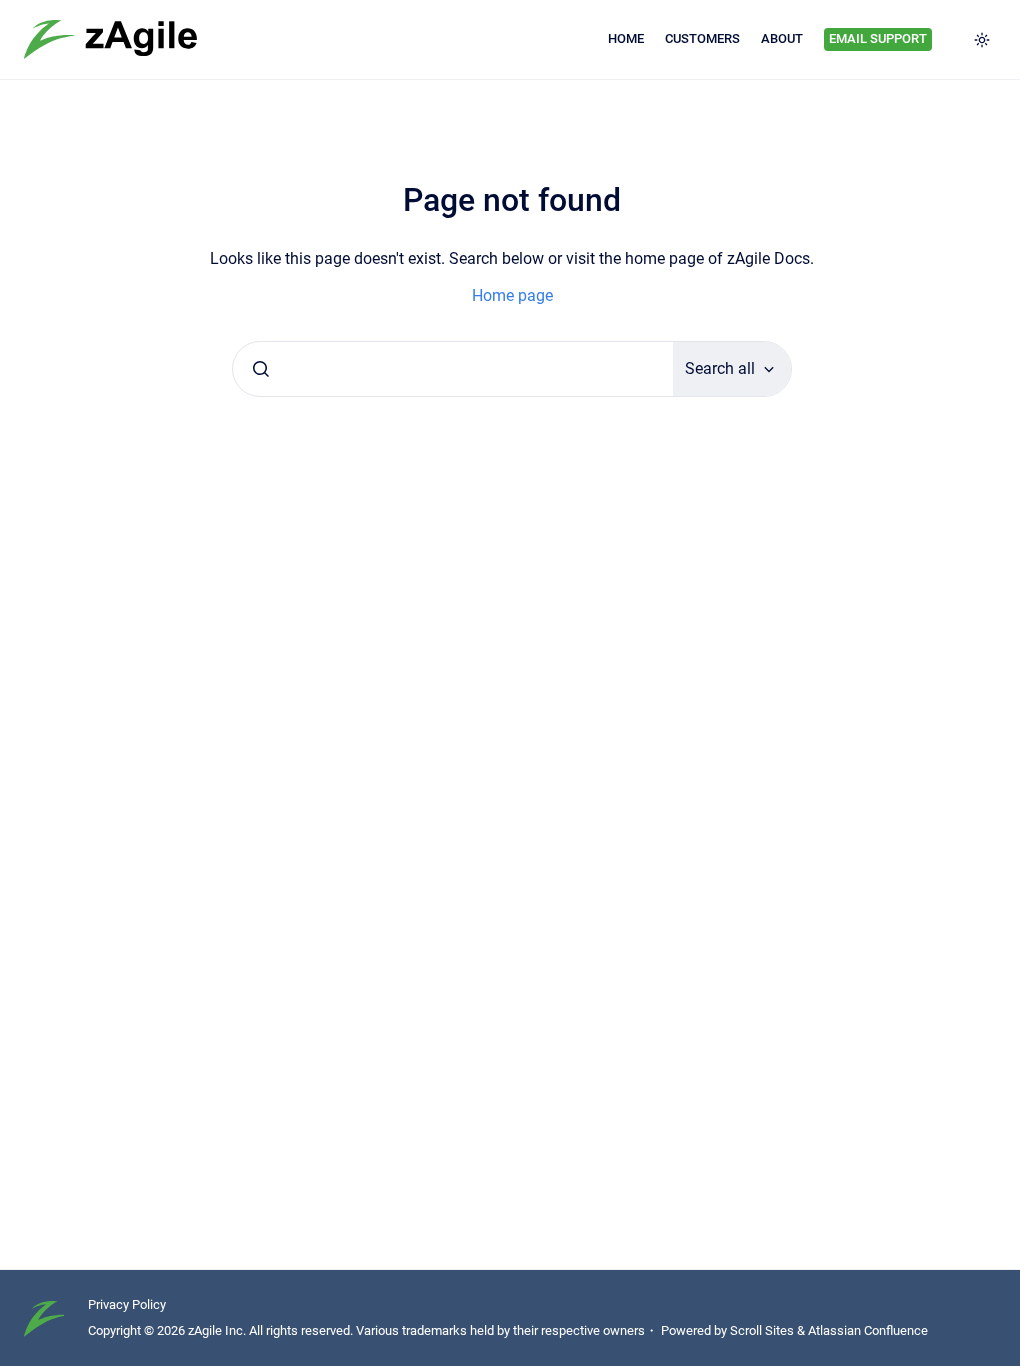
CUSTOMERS (702, 38)
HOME (626, 38)
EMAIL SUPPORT (878, 38)
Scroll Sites (762, 1330)
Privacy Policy (127, 1304)
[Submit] (261, 369)
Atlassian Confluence (868, 1330)
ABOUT (782, 38)
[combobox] (453, 369)
